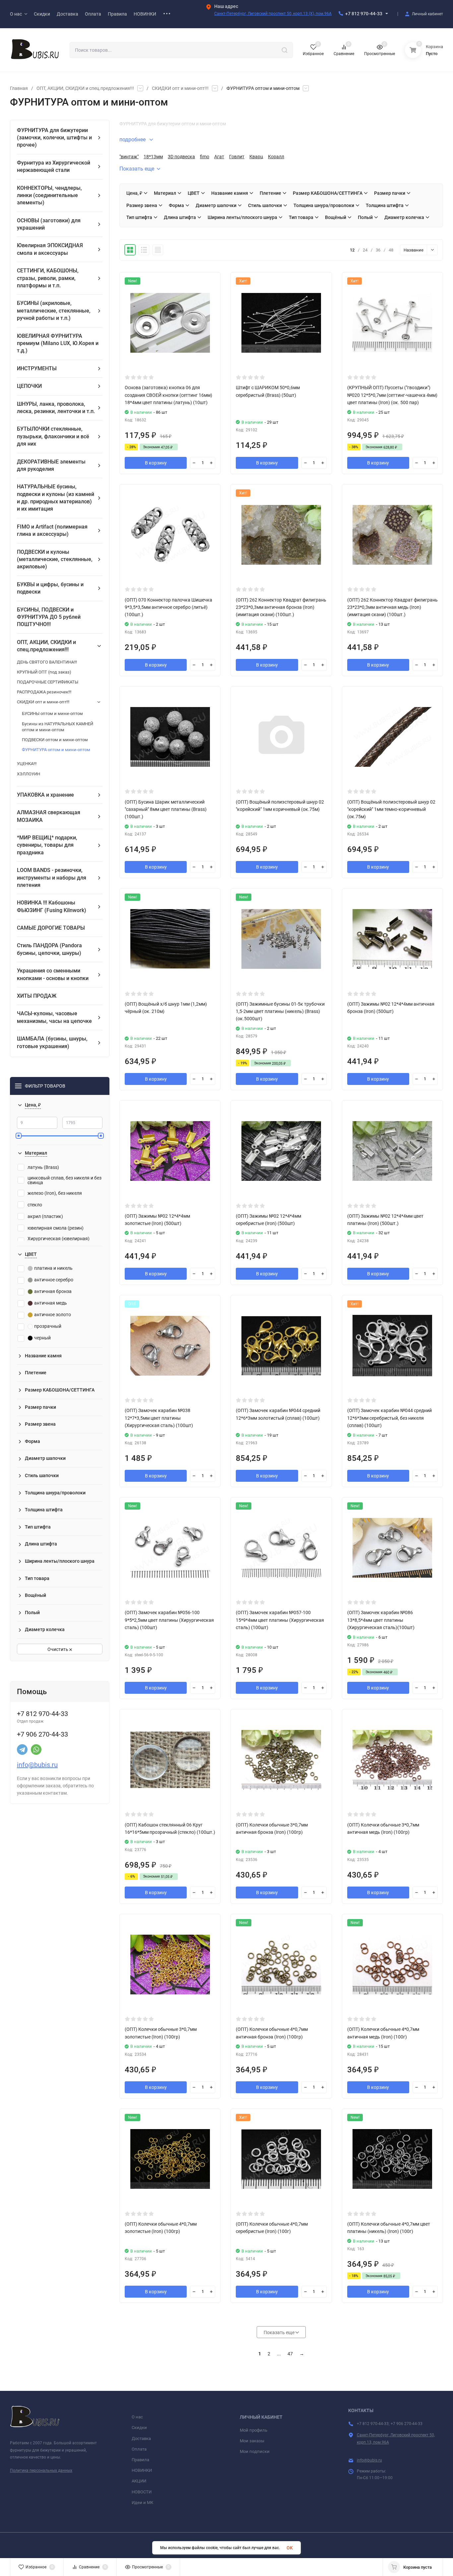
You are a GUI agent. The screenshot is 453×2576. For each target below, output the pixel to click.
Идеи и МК (142, 2503)
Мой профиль (254, 2430)
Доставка (141, 2438)
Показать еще (137, 169)
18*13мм (153, 157)
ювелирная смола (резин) (56, 1228)
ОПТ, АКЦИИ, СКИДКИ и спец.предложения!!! (85, 88)
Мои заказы (252, 2441)
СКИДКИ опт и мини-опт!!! (180, 88)
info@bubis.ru (37, 1765)
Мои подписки (255, 2451)
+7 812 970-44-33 (364, 14)
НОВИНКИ (142, 2470)
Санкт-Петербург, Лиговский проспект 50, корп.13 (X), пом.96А (273, 14)
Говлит (237, 157)
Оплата (139, 2449)
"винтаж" (129, 157)
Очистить (58, 1649)
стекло (35, 1205)
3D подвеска (181, 157)
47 (290, 2354)
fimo (205, 157)
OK (290, 2548)
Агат (219, 157)
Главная (19, 88)
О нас (137, 2417)
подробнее (133, 140)
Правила (140, 2460)
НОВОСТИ (142, 2492)
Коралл (276, 157)
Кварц (256, 157)
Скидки (139, 2428)
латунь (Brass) (43, 1167)
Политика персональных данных (41, 2470)
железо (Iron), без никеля (55, 1193)
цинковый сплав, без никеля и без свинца (65, 1180)
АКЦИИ (139, 2481)
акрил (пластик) (45, 1216)
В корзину (156, 463)
